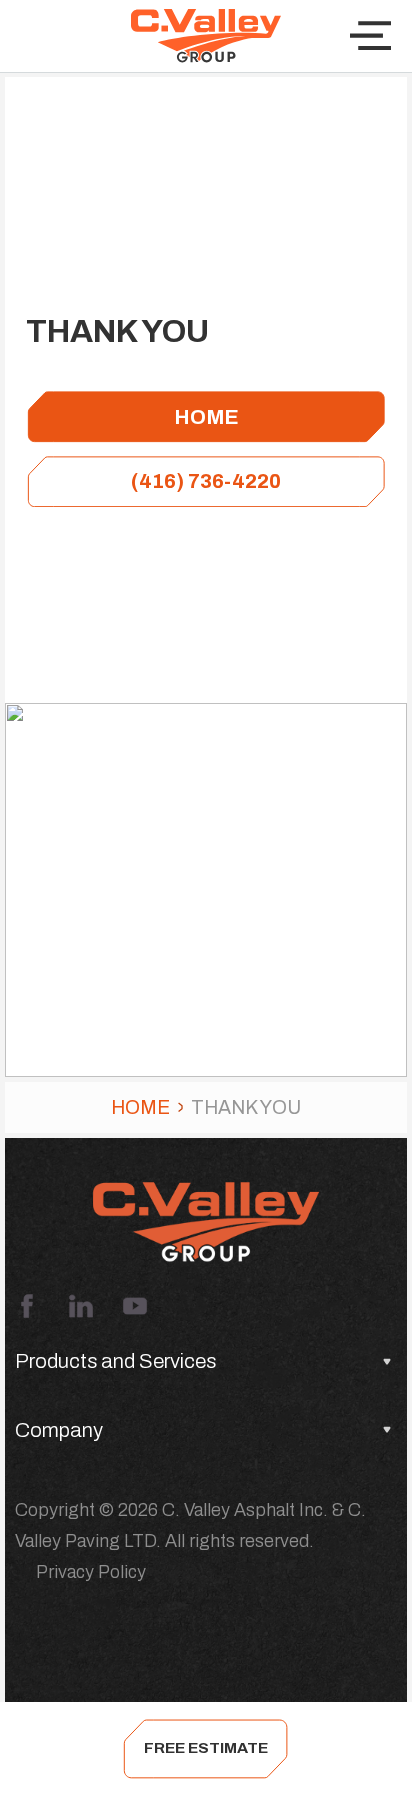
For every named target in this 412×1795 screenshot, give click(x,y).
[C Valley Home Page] (205, 35)
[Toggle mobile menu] (370, 35)
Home (140, 1107)
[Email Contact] (348, 1749)
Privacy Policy (91, 1572)
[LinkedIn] (81, 1306)
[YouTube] (135, 1306)
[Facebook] (27, 1306)
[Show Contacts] (65, 1749)
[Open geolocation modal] (48, 36)
